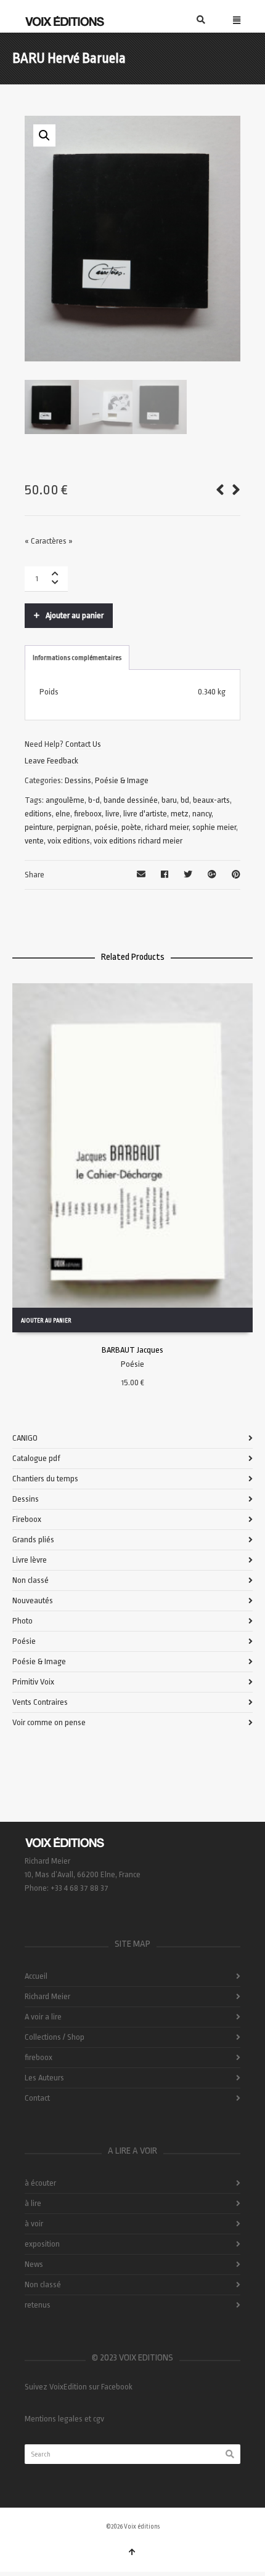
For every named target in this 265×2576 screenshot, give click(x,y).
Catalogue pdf (36, 1458)
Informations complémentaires (77, 658)
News (34, 2264)
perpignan (74, 827)
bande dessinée (131, 800)
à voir (34, 2224)
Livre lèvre (30, 1560)
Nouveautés (33, 1600)
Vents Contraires (40, 1702)
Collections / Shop (55, 2037)
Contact (37, 2098)
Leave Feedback (51, 761)
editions (38, 814)
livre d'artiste (145, 814)
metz (180, 814)
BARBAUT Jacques (132, 1350)
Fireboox (27, 1519)
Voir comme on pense (49, 1722)
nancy (202, 814)
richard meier (167, 827)
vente (34, 841)
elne (63, 814)
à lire (33, 2203)
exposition (42, 2244)
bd (185, 800)
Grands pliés (33, 1540)
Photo (22, 1621)
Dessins (78, 780)
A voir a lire (43, 2017)
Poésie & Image (122, 780)
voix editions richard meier (138, 841)
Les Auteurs (44, 2078)
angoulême (65, 800)
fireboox (88, 814)
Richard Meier (47, 1996)
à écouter (40, 2183)
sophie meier (214, 827)
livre (112, 814)
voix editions (69, 841)
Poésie (132, 1364)
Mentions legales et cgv (64, 2419)
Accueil (36, 1976)
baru (169, 800)
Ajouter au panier (75, 615)
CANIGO (25, 1438)
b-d (94, 800)
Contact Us (83, 744)
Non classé (31, 1580)
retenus (38, 2305)
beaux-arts (211, 800)
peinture (39, 827)
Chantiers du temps (45, 1479)
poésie (106, 827)
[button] (44, 135)
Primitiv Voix (33, 1682)
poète (131, 827)
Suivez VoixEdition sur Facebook (79, 2387)
